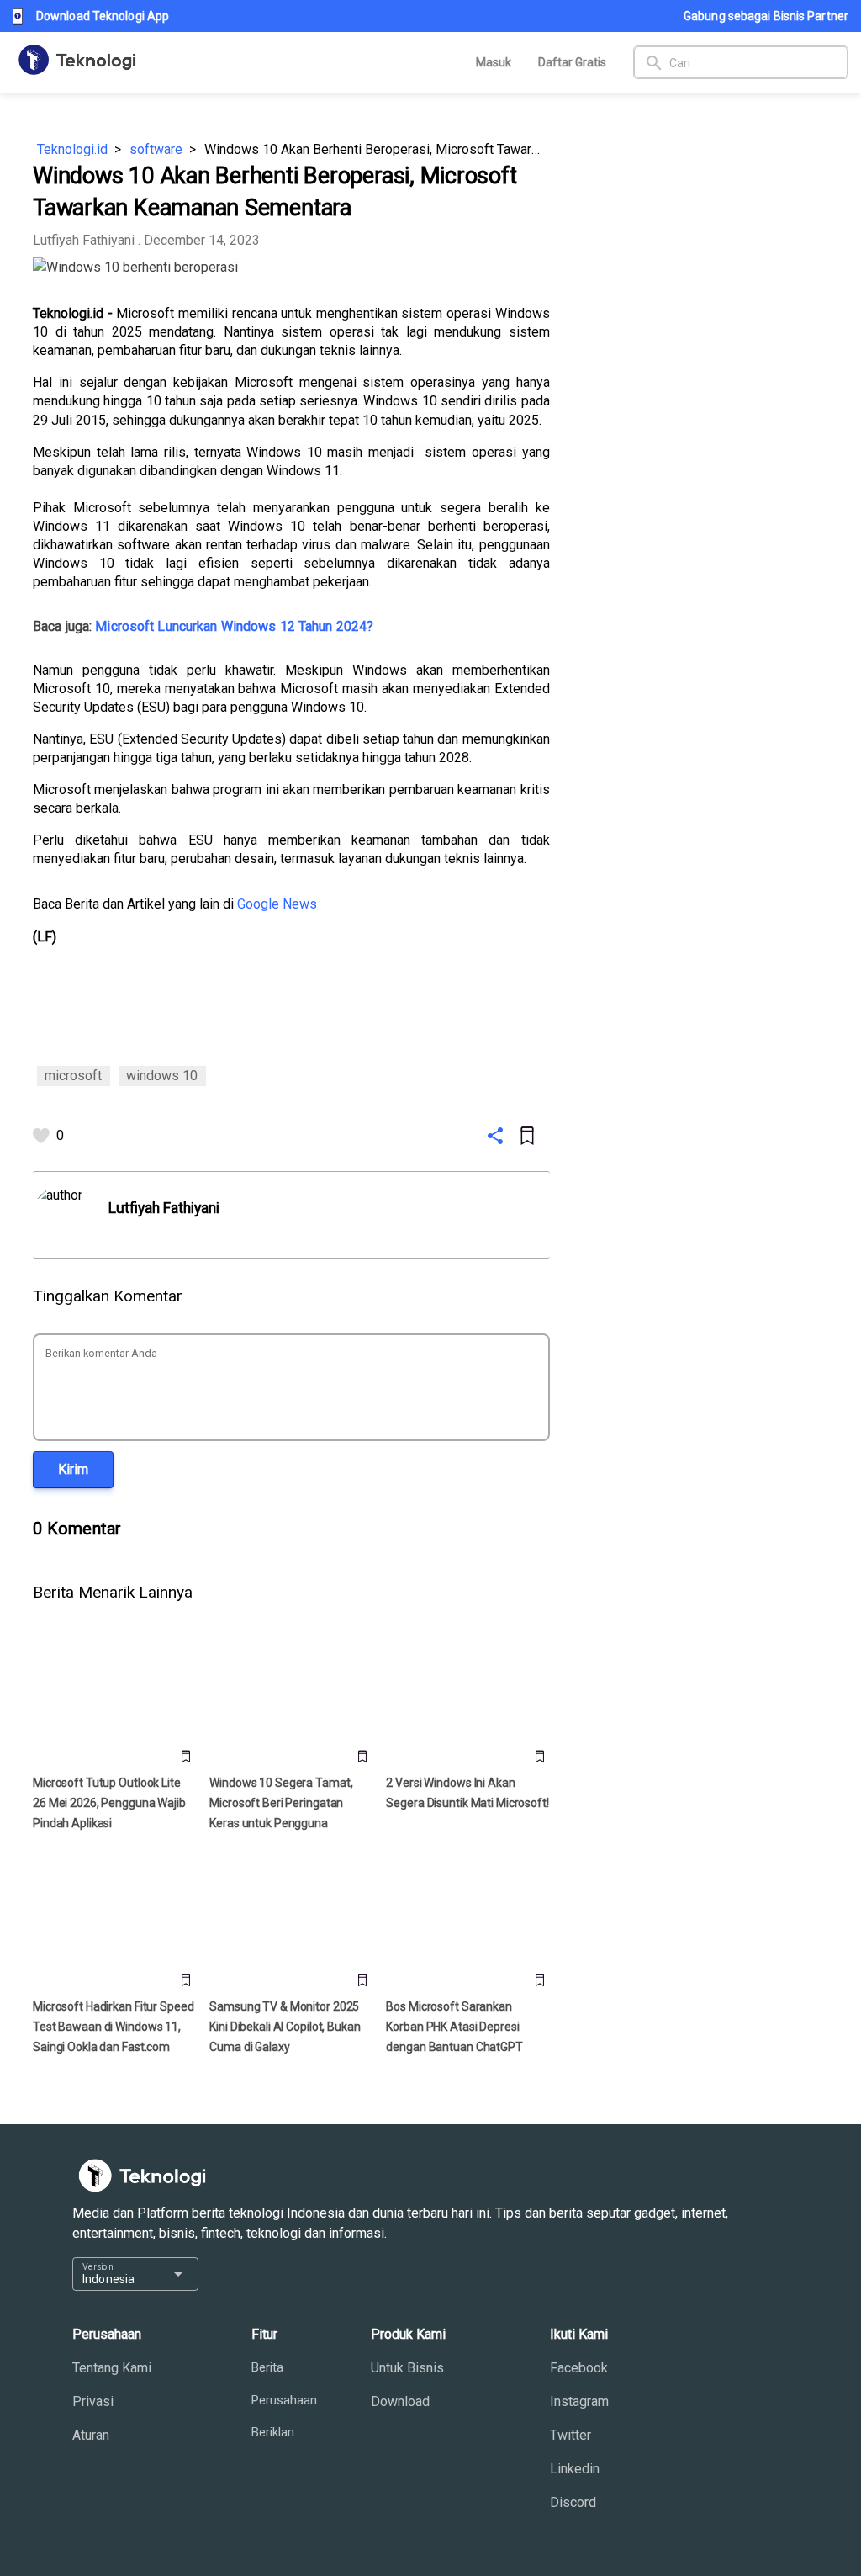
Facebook (579, 2368)
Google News (277, 904)
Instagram (579, 2401)
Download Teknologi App (103, 16)
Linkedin (575, 2469)
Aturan (91, 2435)
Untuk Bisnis (407, 2368)
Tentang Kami (112, 2368)
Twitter (570, 2435)
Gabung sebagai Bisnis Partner (766, 16)
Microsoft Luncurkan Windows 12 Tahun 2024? (234, 626)
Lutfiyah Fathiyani (84, 240)
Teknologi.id (72, 149)
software (156, 149)
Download (400, 2401)
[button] (73, 1469)
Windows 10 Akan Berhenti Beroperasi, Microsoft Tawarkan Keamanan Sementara (377, 149)
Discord (573, 2502)
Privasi (93, 2401)
